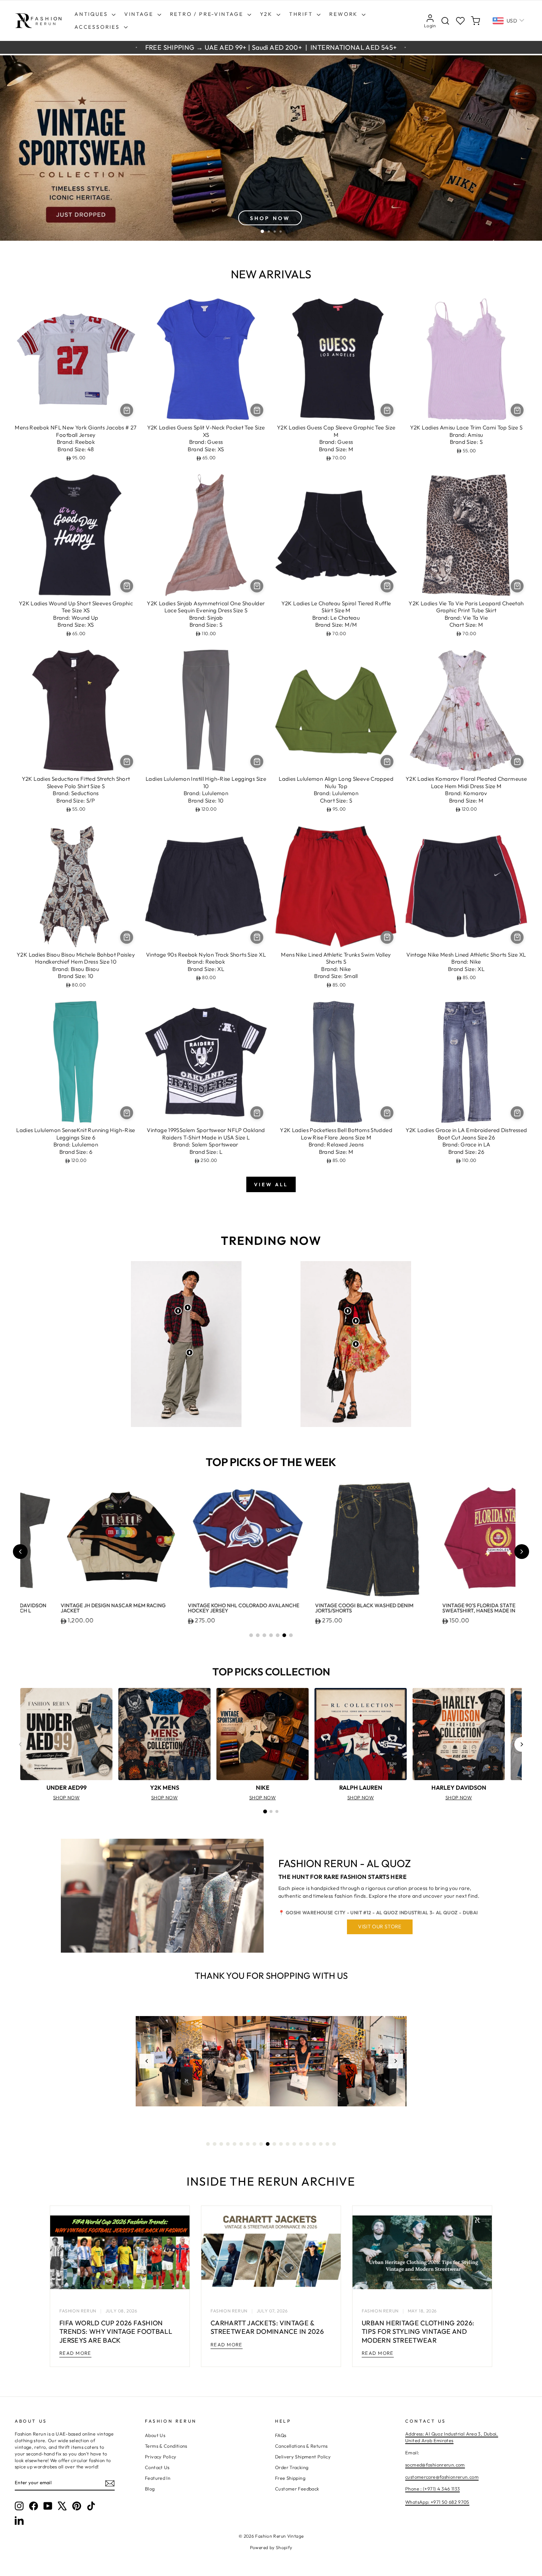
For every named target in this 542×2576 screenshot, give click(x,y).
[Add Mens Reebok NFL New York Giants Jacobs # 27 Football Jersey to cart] (127, 410)
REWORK (345, 14)
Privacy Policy (161, 2457)
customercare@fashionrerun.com (442, 2477)
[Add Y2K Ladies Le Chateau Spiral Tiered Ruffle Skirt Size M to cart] (387, 586)
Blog (150, 2489)
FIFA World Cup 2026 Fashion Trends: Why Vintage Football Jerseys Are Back (116, 2332)
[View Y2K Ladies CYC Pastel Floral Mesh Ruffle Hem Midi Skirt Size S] (356, 1344)
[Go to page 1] (265, 1811)
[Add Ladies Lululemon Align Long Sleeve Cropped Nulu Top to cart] (387, 761)
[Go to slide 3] (264, 1635)
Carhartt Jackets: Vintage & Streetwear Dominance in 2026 (267, 2327)
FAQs (281, 2435)
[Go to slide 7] (291, 1635)
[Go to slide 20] (334, 2144)
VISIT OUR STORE (380, 1926)
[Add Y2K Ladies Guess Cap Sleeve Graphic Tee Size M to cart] (387, 410)
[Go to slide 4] (271, 1635)
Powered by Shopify (271, 2547)
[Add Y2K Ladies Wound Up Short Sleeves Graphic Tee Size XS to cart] (127, 586)
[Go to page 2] (271, 1811)
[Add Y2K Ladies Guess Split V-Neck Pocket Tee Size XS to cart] (257, 410)
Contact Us (157, 2467)
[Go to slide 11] (274, 2144)
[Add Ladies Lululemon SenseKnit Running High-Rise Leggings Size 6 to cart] (127, 1113)
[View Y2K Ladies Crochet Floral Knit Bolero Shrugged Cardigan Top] (348, 1311)
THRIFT (302, 14)
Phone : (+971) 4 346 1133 (432, 2489)
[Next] (522, 1744)
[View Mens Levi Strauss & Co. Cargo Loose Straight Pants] (190, 1353)
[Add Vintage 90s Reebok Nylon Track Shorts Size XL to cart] (257, 937)
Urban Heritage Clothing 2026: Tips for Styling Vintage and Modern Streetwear (418, 2332)
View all (271, 1184)
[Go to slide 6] (284, 1635)
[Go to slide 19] (327, 2144)
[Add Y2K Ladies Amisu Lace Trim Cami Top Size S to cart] (517, 410)
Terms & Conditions (166, 2446)
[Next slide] (522, 1552)
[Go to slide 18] (321, 2144)
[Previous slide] (20, 1552)
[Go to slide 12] (281, 2144)
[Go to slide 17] (314, 2144)
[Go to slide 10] (268, 2144)
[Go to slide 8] (254, 2144)
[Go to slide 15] (301, 2144)
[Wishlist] (460, 21)
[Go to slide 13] (288, 2144)
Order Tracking (292, 2467)
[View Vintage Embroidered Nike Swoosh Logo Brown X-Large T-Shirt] (188, 1308)
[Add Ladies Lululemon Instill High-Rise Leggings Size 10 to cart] (257, 761)
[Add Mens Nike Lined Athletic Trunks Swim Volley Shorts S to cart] (387, 937)
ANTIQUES (92, 14)
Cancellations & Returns (301, 2446)
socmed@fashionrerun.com (435, 2465)
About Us (155, 2435)
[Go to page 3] (277, 1811)
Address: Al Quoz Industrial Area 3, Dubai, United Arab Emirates (452, 2437)
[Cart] (475, 21)
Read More (75, 2353)
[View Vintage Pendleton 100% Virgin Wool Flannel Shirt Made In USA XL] (178, 1311)
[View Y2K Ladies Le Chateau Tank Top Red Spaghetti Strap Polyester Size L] (356, 1321)
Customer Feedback (297, 2489)
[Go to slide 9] (261, 2144)
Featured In (158, 2478)
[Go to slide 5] (278, 1635)
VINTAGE (140, 14)
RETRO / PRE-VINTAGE (208, 14)
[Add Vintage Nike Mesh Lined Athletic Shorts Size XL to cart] (517, 937)
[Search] (445, 21)
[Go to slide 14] (294, 2144)
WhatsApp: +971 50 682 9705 (437, 2502)
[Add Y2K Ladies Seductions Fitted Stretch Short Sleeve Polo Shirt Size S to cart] (127, 761)
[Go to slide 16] (308, 2144)
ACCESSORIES (98, 27)
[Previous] (20, 1744)
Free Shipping (290, 2478)
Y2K (267, 14)
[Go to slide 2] (258, 1635)
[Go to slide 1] (251, 1635)
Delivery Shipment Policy (303, 2457)
